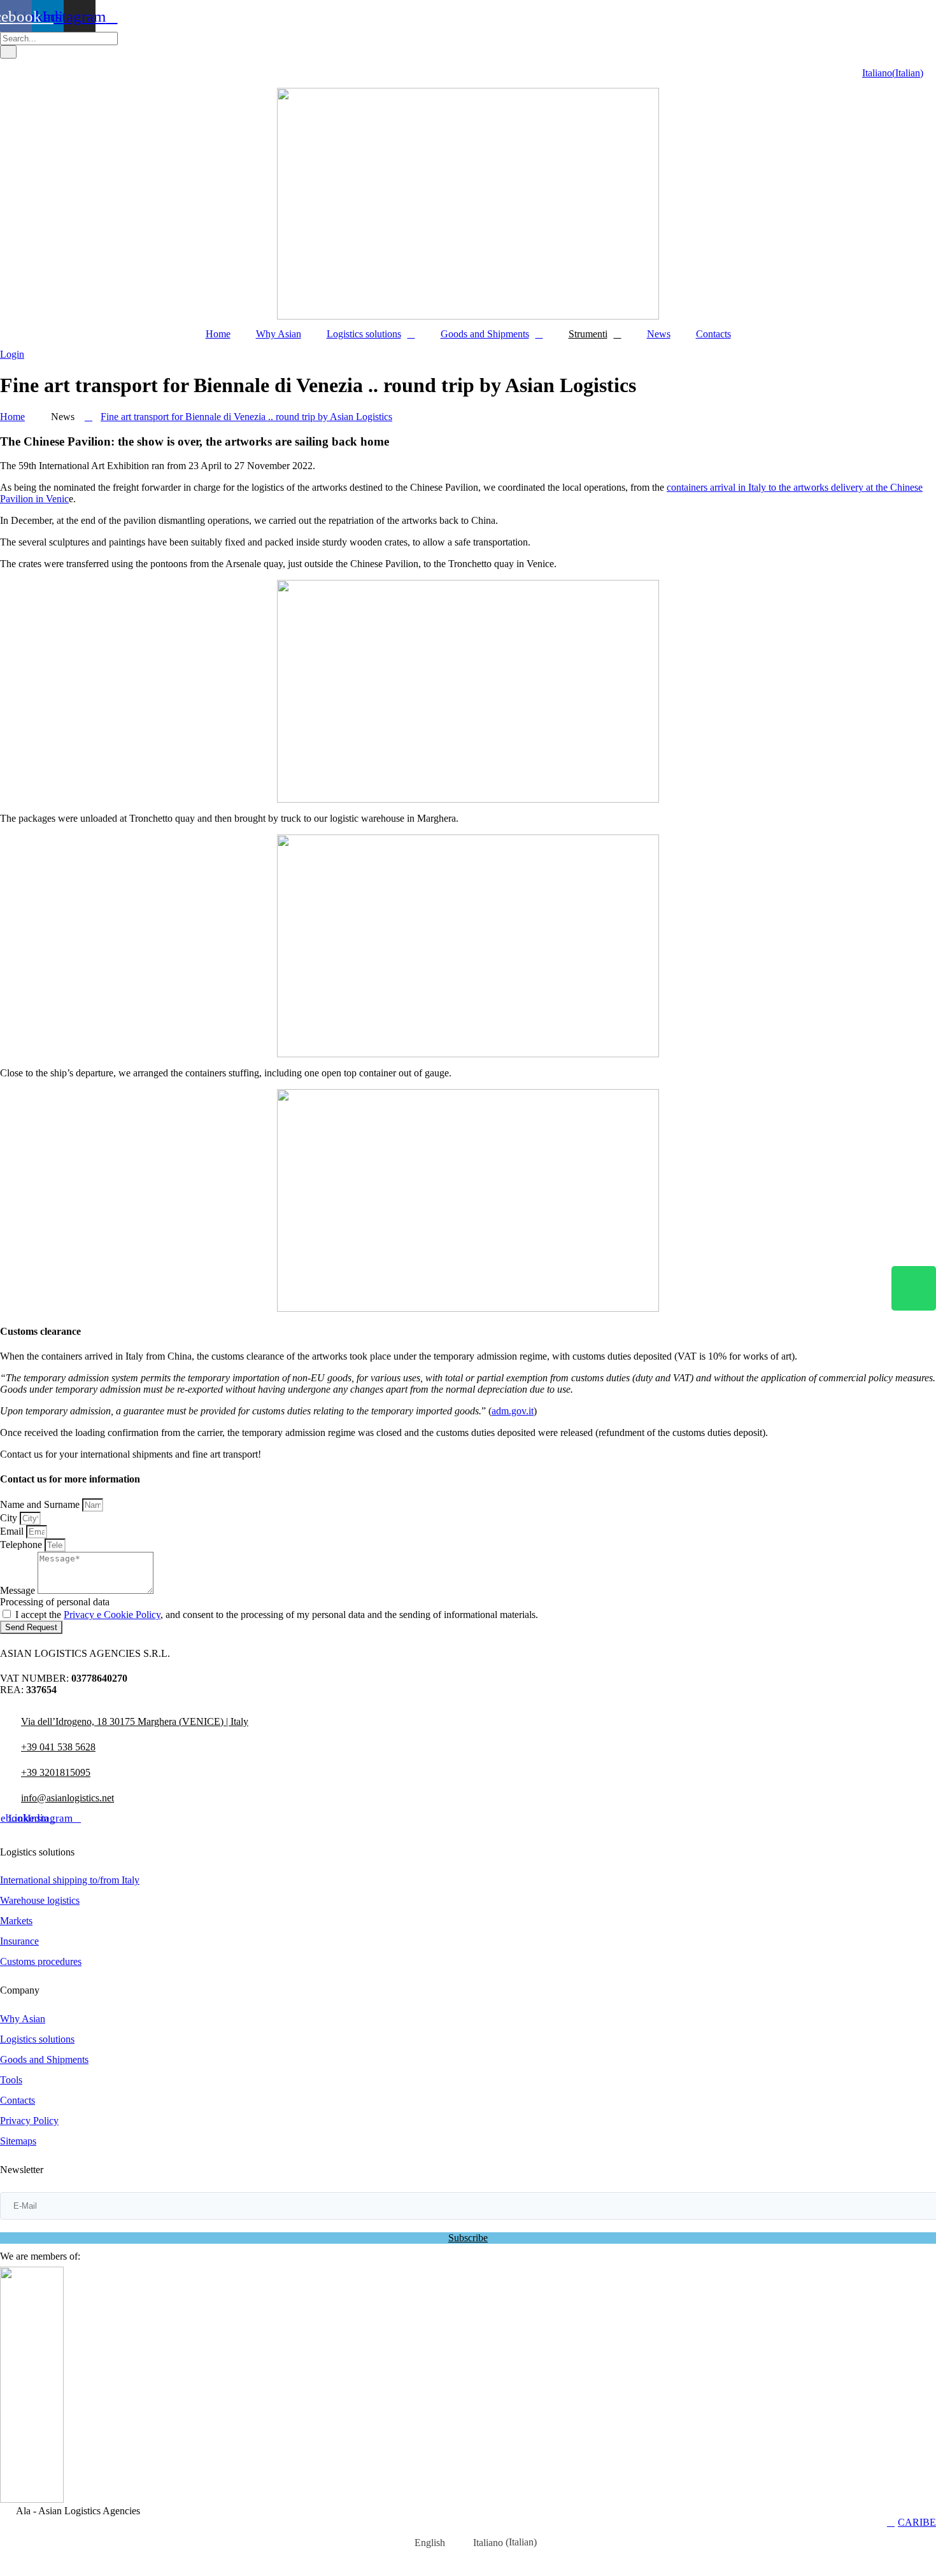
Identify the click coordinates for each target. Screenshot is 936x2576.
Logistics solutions (364, 334)
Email (13, 1531)
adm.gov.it (513, 1411)
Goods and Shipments (485, 334)
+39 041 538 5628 (58, 1747)
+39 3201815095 (56, 1772)
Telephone (22, 1545)
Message (19, 1590)
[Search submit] (8, 52)
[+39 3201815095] (5, 1767)
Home (218, 334)
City (10, 1518)
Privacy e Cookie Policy (112, 1615)
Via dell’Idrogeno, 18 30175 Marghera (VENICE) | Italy (135, 1721)
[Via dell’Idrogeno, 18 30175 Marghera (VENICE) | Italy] (5, 1716)
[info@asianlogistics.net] (5, 1793)
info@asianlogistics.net (67, 1798)
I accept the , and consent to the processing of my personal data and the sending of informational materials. (277, 1615)
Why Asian (279, 334)
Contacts (713, 334)
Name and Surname (41, 1504)
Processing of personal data (55, 1602)
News (659, 334)
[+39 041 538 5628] (5, 1742)
